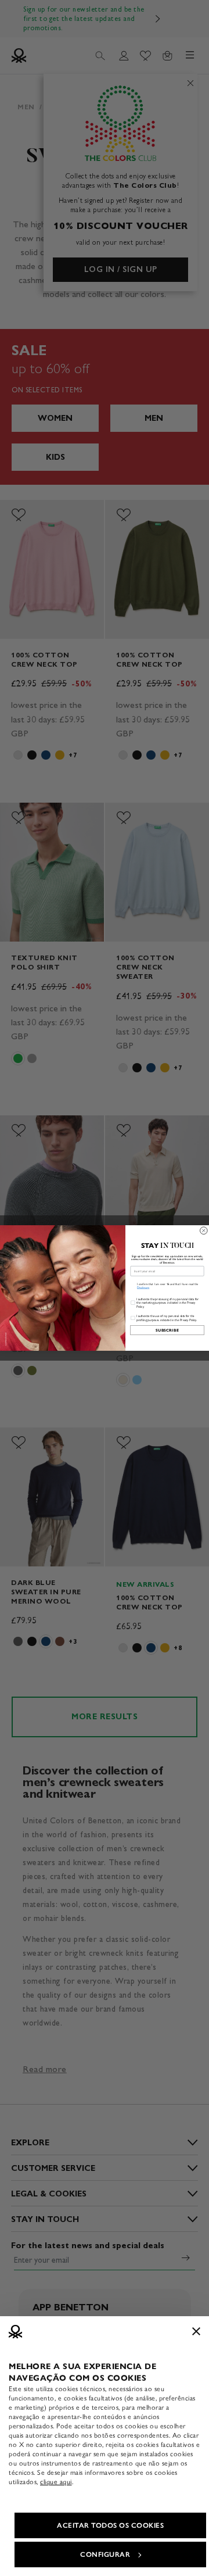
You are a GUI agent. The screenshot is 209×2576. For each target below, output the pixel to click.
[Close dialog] (204, 1231)
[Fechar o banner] (196, 2331)
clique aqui (56, 2482)
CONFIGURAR (105, 2554)
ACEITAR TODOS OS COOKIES (110, 2525)
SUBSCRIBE (167, 1330)
